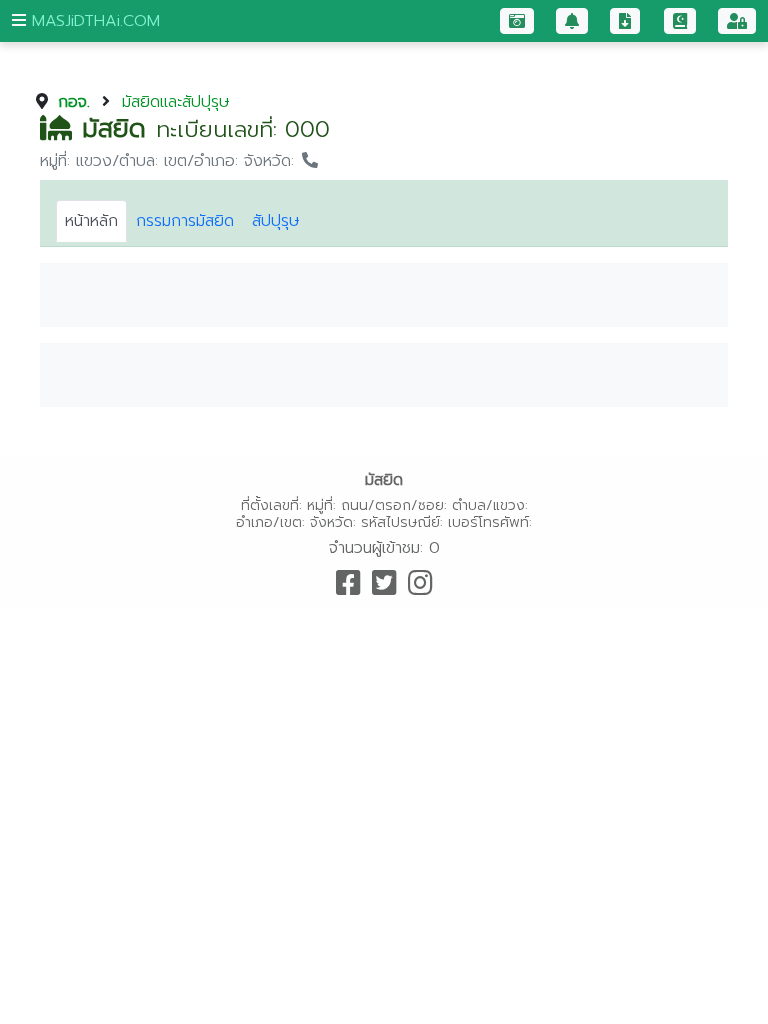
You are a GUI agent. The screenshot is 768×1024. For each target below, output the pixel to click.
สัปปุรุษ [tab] (276, 221)
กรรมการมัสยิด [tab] (185, 221)
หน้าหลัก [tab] (91, 221)
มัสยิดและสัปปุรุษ (176, 102)
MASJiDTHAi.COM (93, 21)
